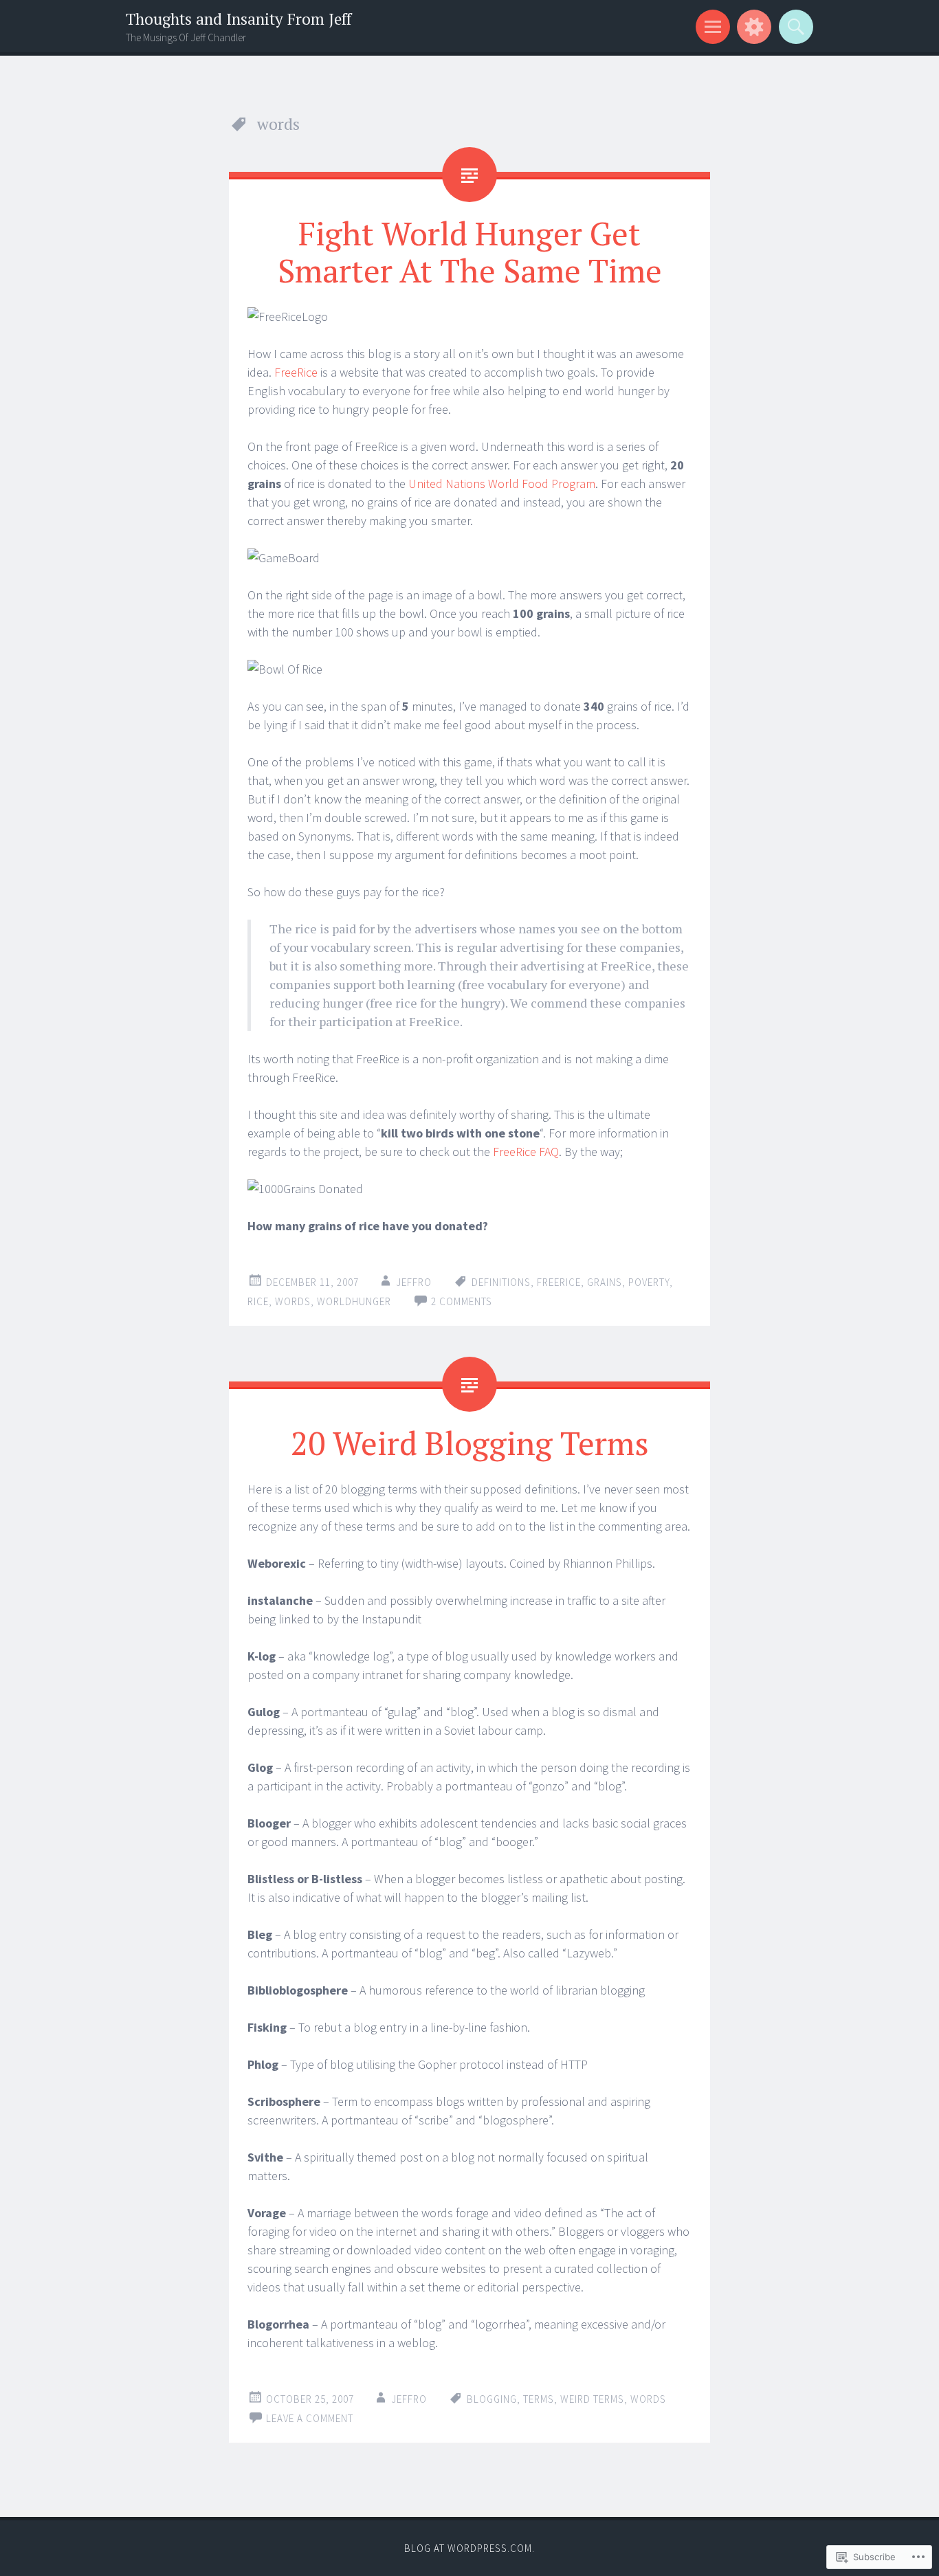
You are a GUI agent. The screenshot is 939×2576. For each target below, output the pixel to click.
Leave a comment (310, 2418)
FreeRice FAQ (526, 1152)
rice (258, 1301)
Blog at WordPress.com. (469, 2548)
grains (605, 1282)
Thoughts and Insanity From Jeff (239, 19)
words (293, 1301)
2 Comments (462, 1301)
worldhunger (354, 1301)
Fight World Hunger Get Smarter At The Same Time (470, 252)
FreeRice (296, 372)
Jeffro (414, 1282)
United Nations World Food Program (502, 484)
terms (539, 2399)
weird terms (592, 2399)
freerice (559, 1282)
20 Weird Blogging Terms (470, 1443)
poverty (649, 1282)
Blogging (492, 2399)
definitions (501, 1282)
